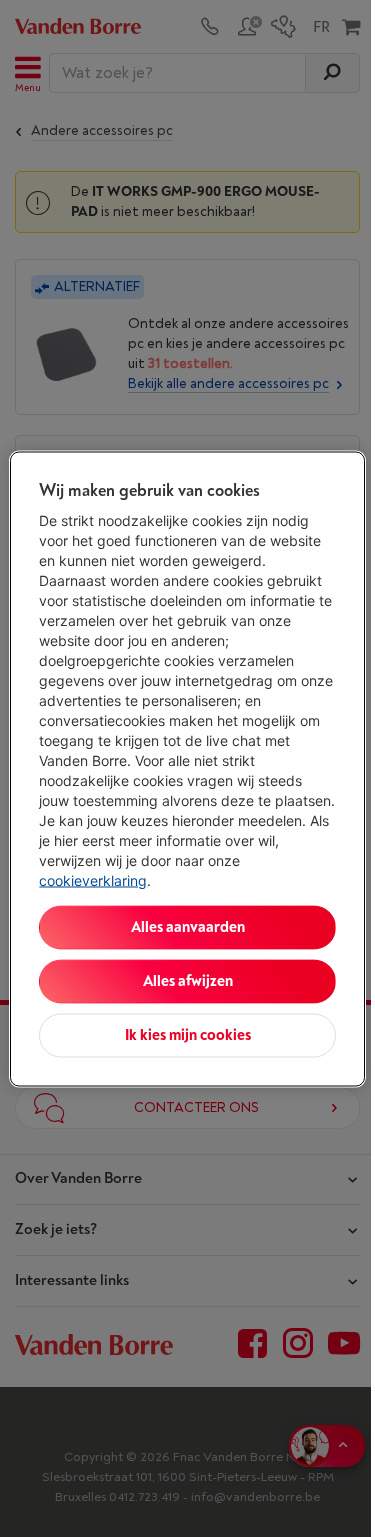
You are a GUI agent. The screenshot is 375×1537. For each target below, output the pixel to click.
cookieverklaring (93, 879)
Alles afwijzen (188, 980)
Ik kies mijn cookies (188, 1034)
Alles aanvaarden (188, 926)
